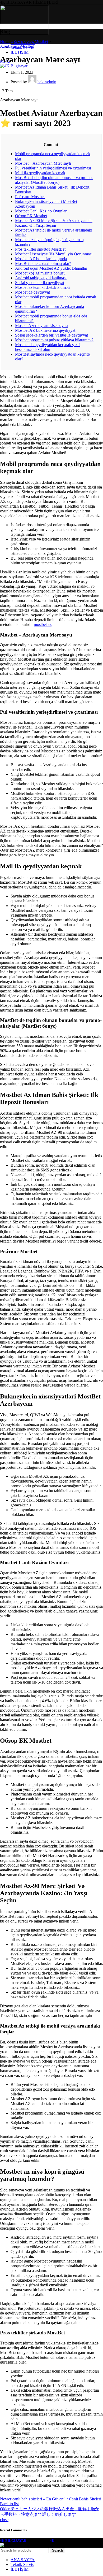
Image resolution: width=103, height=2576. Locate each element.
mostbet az (43, 624)
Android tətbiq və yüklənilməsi (41, 278)
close (4, 2520)
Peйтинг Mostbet (30, 197)
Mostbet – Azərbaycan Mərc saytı (43, 163)
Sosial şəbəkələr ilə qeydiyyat (40, 283)
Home (5, 42)
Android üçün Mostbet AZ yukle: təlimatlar (51, 268)
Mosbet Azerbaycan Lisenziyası (42, 326)
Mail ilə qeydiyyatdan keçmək (40, 173)
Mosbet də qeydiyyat (32, 292)
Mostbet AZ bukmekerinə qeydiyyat (45, 330)
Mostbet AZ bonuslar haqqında (41, 259)
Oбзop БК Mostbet (31, 216)
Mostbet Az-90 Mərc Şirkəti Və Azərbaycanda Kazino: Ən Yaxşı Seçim (54, 223)
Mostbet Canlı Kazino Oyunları (41, 211)
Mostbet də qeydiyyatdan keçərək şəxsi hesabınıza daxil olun (48, 347)
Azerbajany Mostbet (31, 42)
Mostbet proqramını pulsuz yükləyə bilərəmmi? (54, 340)
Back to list (9, 2504)
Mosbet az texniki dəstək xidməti (42, 287)
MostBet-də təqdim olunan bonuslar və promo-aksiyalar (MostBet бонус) (54, 180)
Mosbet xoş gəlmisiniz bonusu (40, 273)
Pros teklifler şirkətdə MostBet (40, 249)
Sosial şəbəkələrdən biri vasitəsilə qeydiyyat (51, 335)
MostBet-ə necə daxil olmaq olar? (43, 263)
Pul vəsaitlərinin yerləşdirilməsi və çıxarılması (53, 168)
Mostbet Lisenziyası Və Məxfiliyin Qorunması (54, 254)
